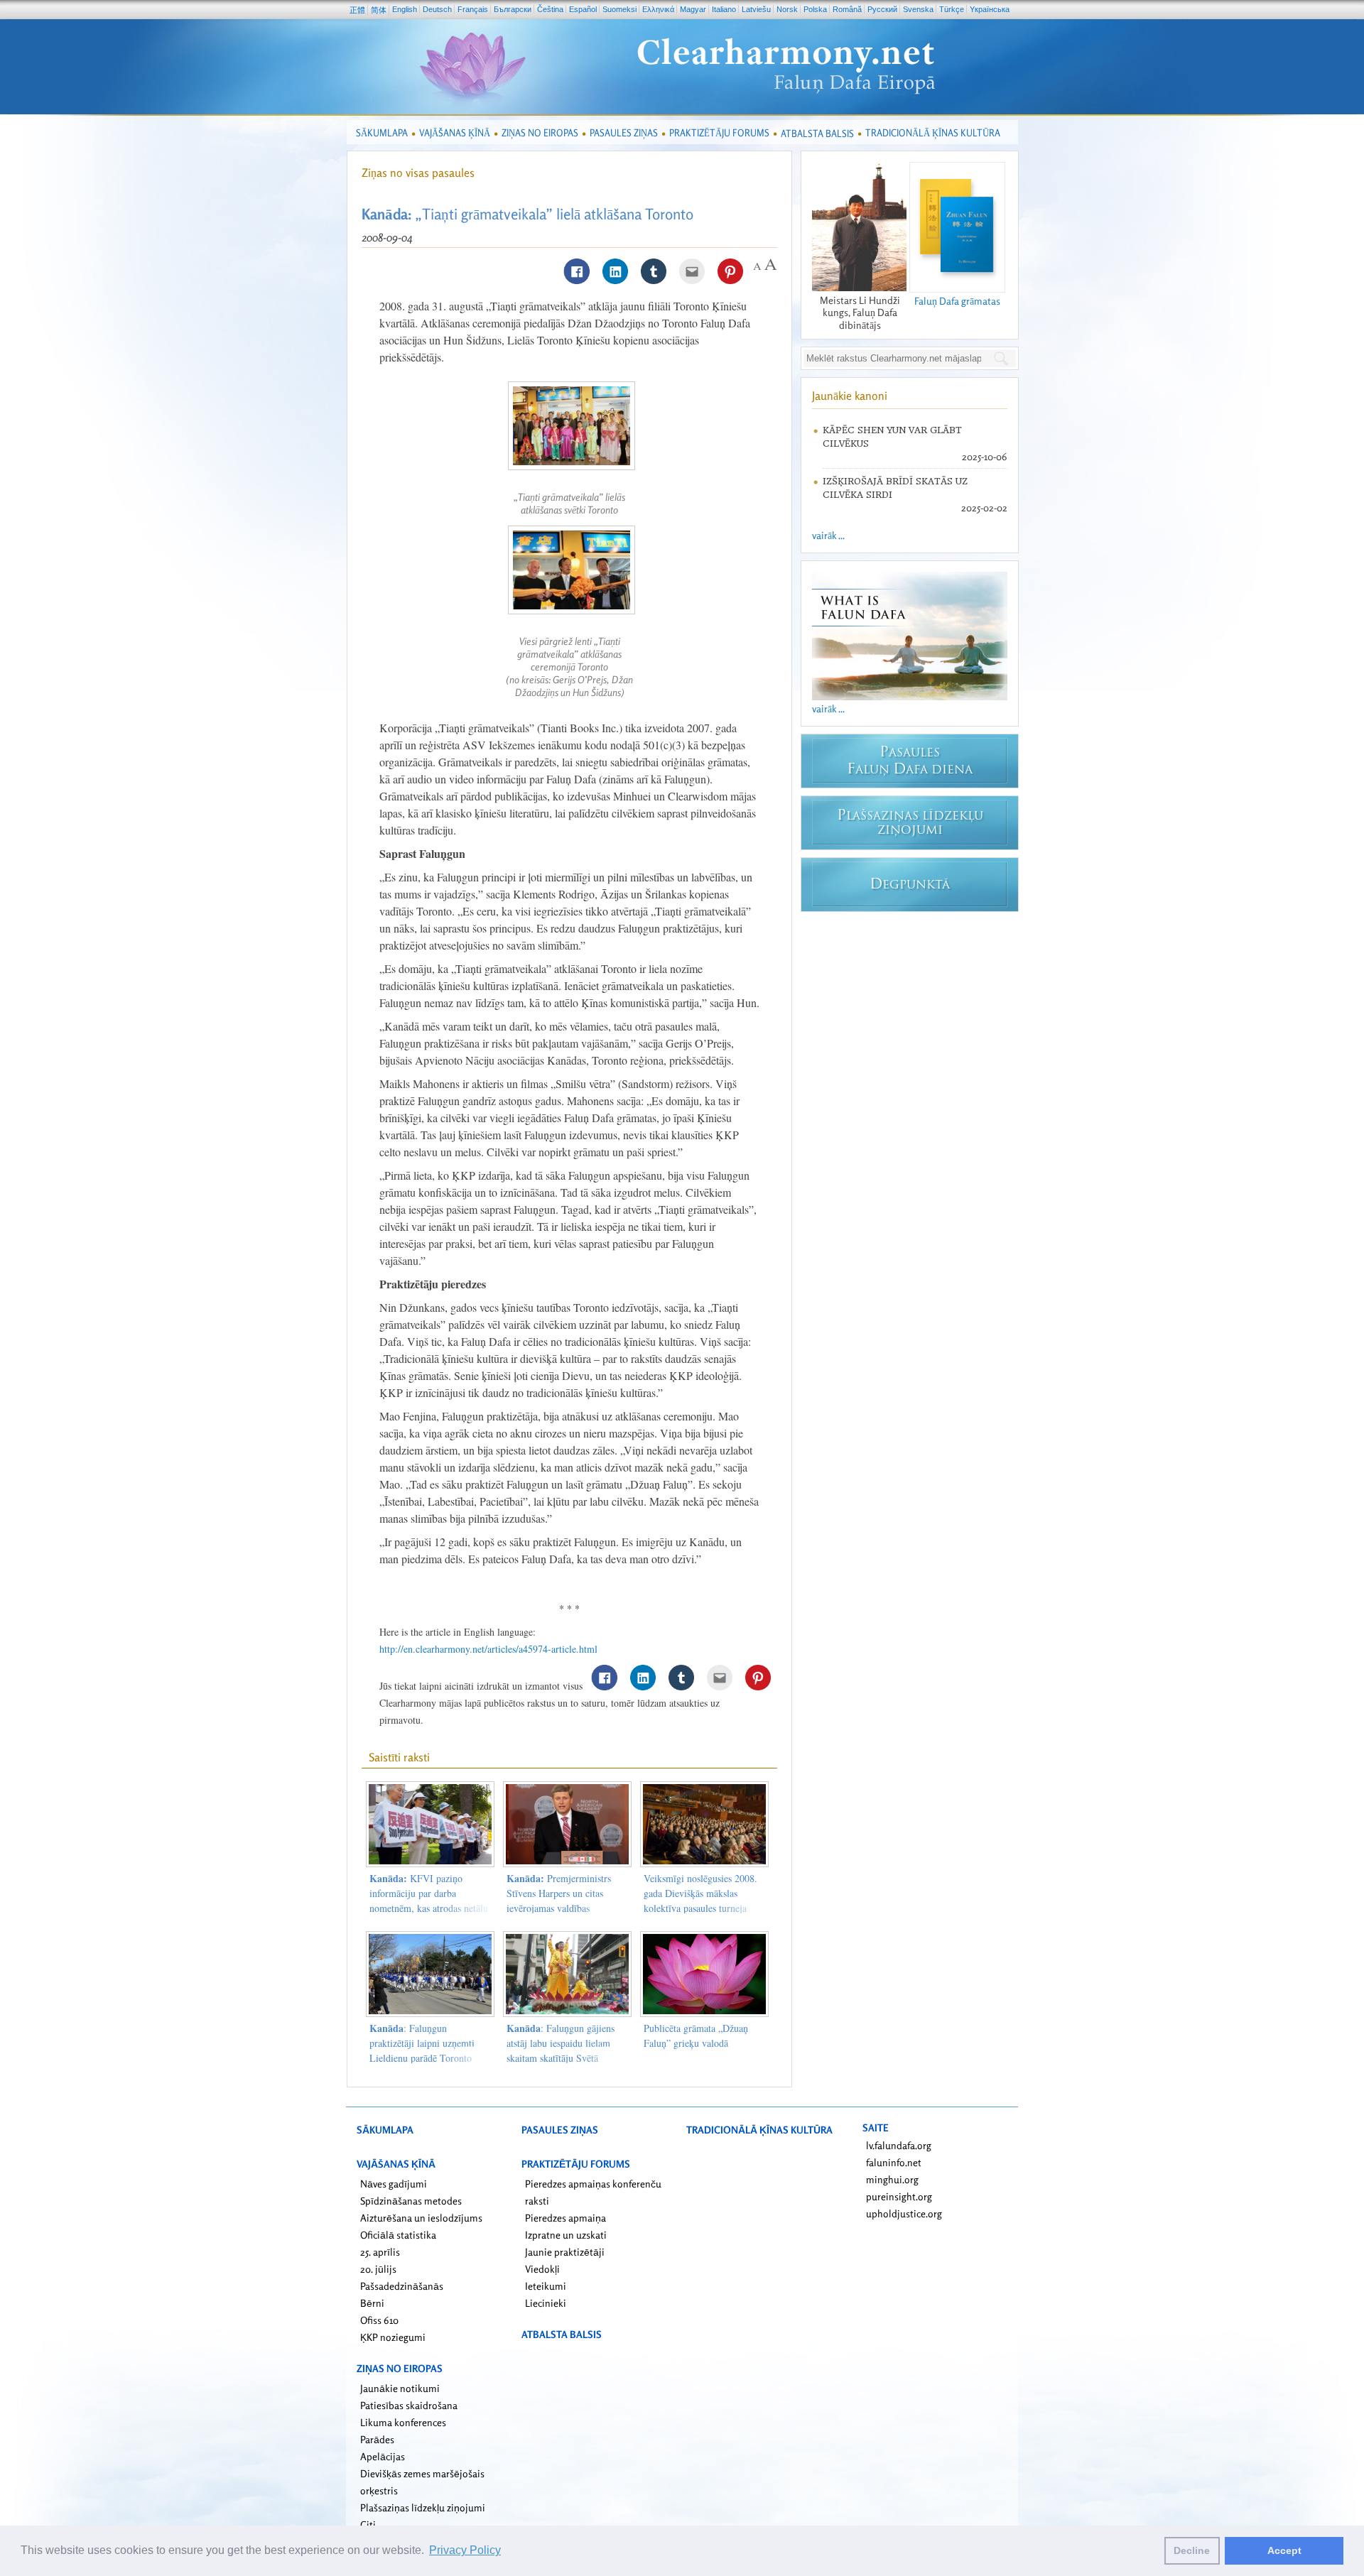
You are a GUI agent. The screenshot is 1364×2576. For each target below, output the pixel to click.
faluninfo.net (894, 2162)
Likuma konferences (403, 2422)
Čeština (550, 9)
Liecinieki (546, 2303)
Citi (368, 2525)
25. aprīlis (380, 2252)
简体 (379, 10)
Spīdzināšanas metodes (411, 2201)
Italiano (724, 9)
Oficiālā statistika (398, 2235)
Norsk (787, 9)
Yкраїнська (990, 9)
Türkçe (952, 9)
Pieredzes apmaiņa (565, 2218)
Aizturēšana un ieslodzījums (421, 2218)
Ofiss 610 (379, 2320)
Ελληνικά (658, 9)
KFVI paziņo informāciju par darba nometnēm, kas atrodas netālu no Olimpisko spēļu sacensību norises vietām (429, 1908)
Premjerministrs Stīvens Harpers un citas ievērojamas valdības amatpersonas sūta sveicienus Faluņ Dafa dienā (564, 1908)
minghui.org (892, 2179)
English (405, 9)
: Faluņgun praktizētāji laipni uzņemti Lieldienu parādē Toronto (422, 2043)
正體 (357, 10)
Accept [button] (1284, 2550)
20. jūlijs (378, 2269)
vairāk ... (828, 535)
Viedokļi (542, 2269)
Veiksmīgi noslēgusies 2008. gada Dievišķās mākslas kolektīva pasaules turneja (700, 1893)
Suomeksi (619, 9)
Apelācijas (383, 2456)
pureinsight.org (899, 2196)
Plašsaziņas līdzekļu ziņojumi (423, 2507)
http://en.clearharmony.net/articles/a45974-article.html (488, 1649)
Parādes (377, 2439)
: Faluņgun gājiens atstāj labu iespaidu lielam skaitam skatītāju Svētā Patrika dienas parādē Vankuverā (561, 2058)
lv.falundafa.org (899, 2145)
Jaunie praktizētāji (565, 2252)
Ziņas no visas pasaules (418, 173)
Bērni (372, 2303)
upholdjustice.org (904, 2213)
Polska (815, 9)
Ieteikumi (546, 2286)
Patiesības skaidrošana (409, 2405)
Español (583, 9)
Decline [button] (1192, 2550)
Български (513, 9)
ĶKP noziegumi (393, 2337)
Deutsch (437, 9)
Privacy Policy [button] (465, 2550)
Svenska (918, 9)
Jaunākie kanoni (850, 396)
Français (473, 9)
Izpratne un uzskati (566, 2235)
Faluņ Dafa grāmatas (957, 301)
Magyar (693, 9)
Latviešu (756, 9)
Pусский (882, 9)
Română (847, 9)
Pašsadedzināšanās (402, 2286)
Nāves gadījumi (394, 2184)
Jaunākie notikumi (400, 2388)
